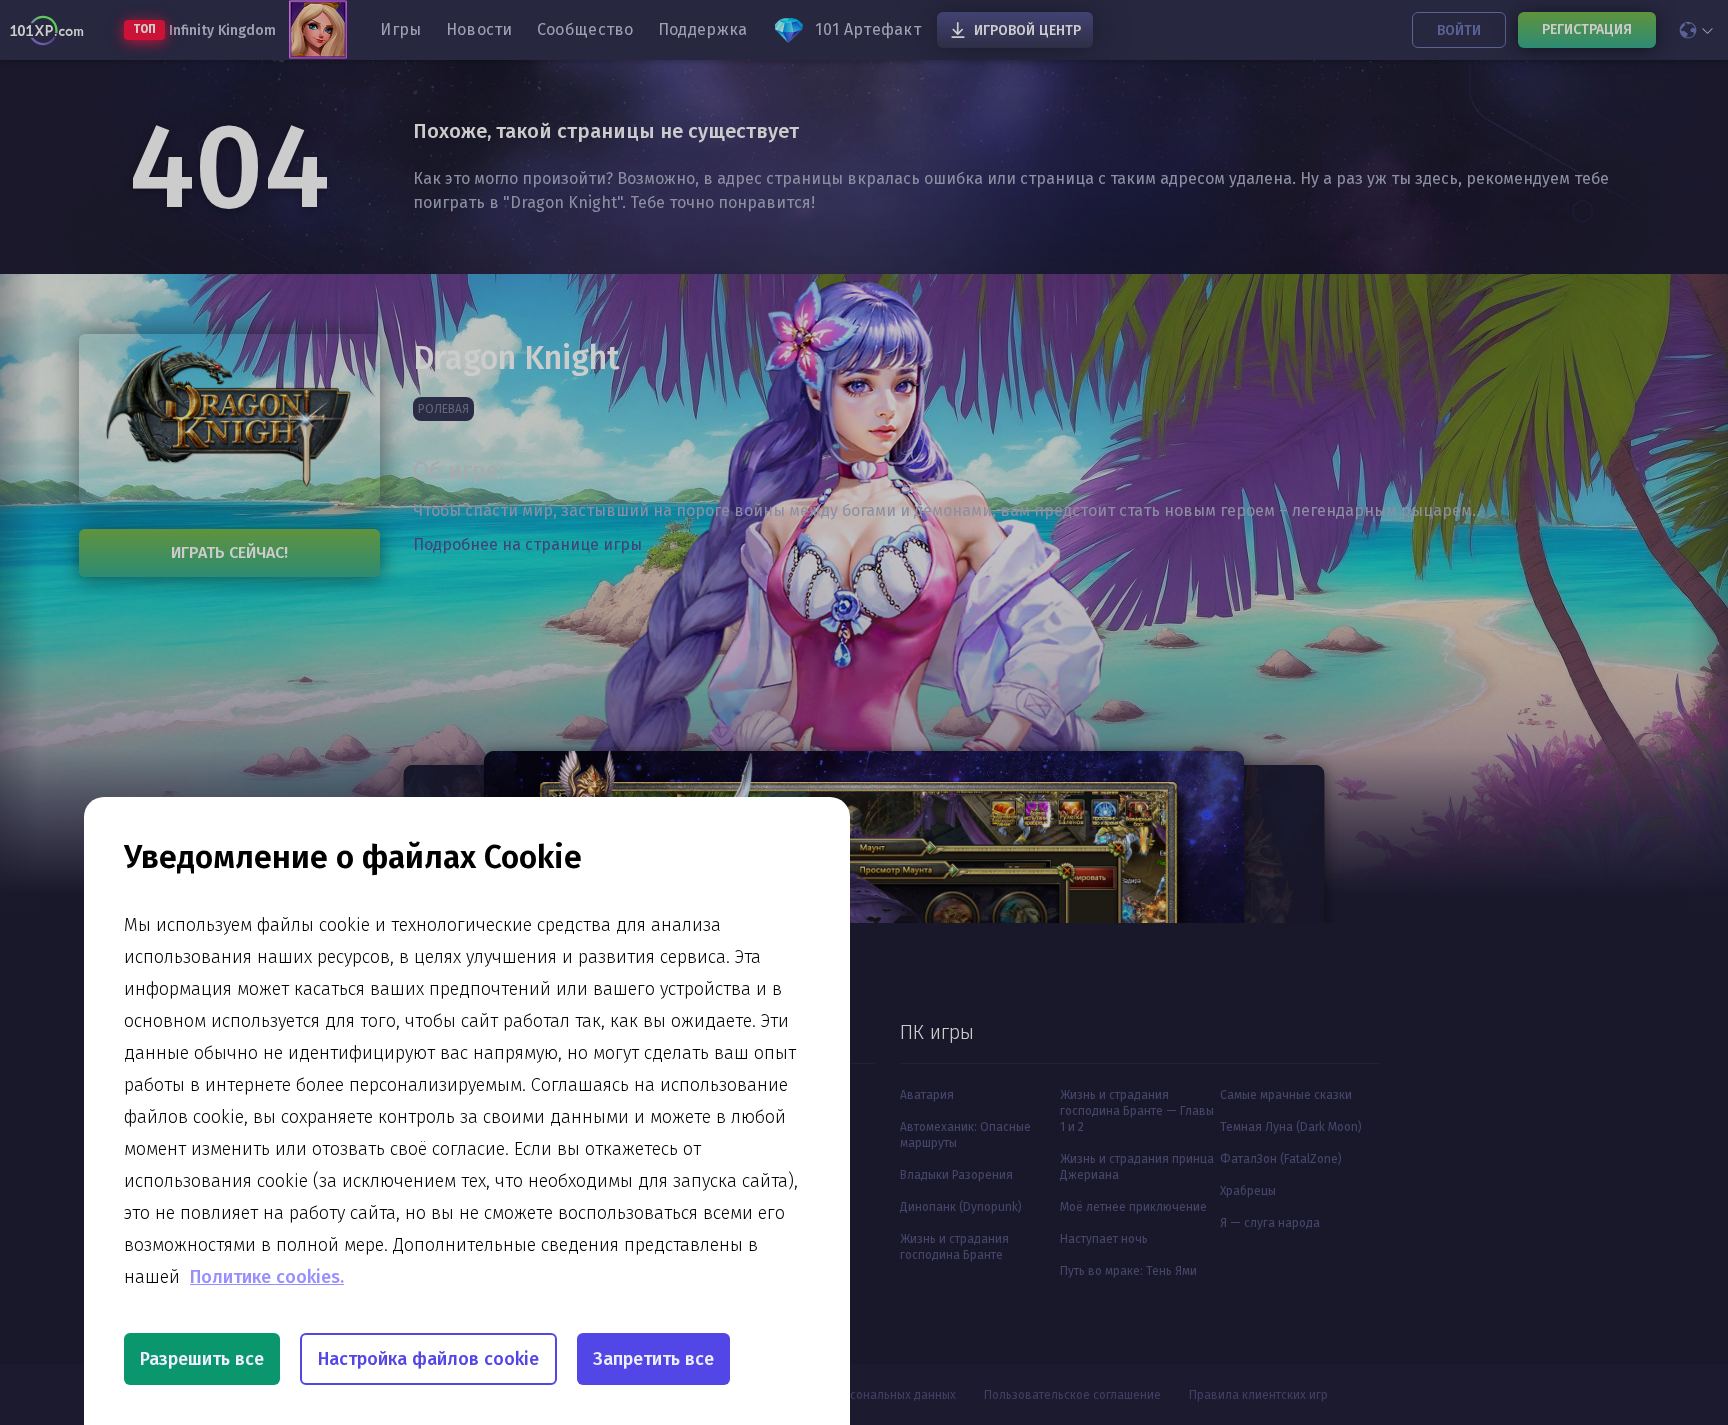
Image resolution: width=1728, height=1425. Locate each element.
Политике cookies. (267, 1277)
